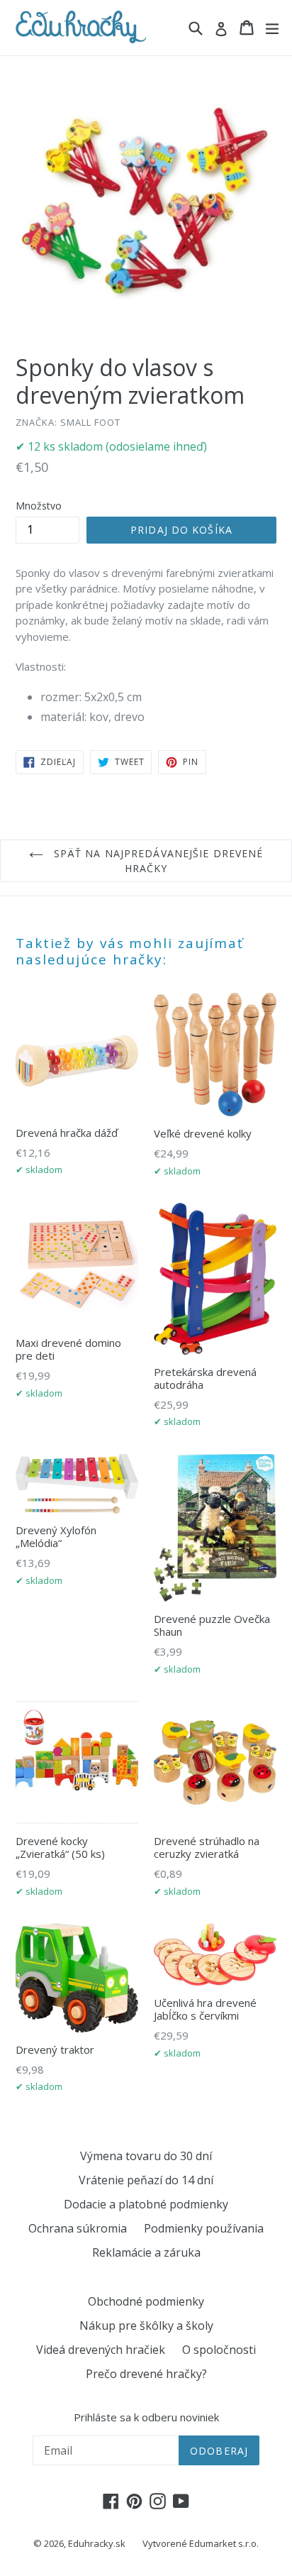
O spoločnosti (219, 2350)
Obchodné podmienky (146, 2301)
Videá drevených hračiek (101, 2350)
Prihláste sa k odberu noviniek (146, 2417)
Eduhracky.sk (97, 2543)
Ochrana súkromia (78, 2228)
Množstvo (39, 506)
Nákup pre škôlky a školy (146, 2325)
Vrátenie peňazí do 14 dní (146, 2180)
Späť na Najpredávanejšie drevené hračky (157, 861)
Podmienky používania (204, 2228)
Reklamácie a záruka (146, 2252)
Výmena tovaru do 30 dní (146, 2156)
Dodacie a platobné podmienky (146, 2204)
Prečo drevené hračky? (146, 2374)
